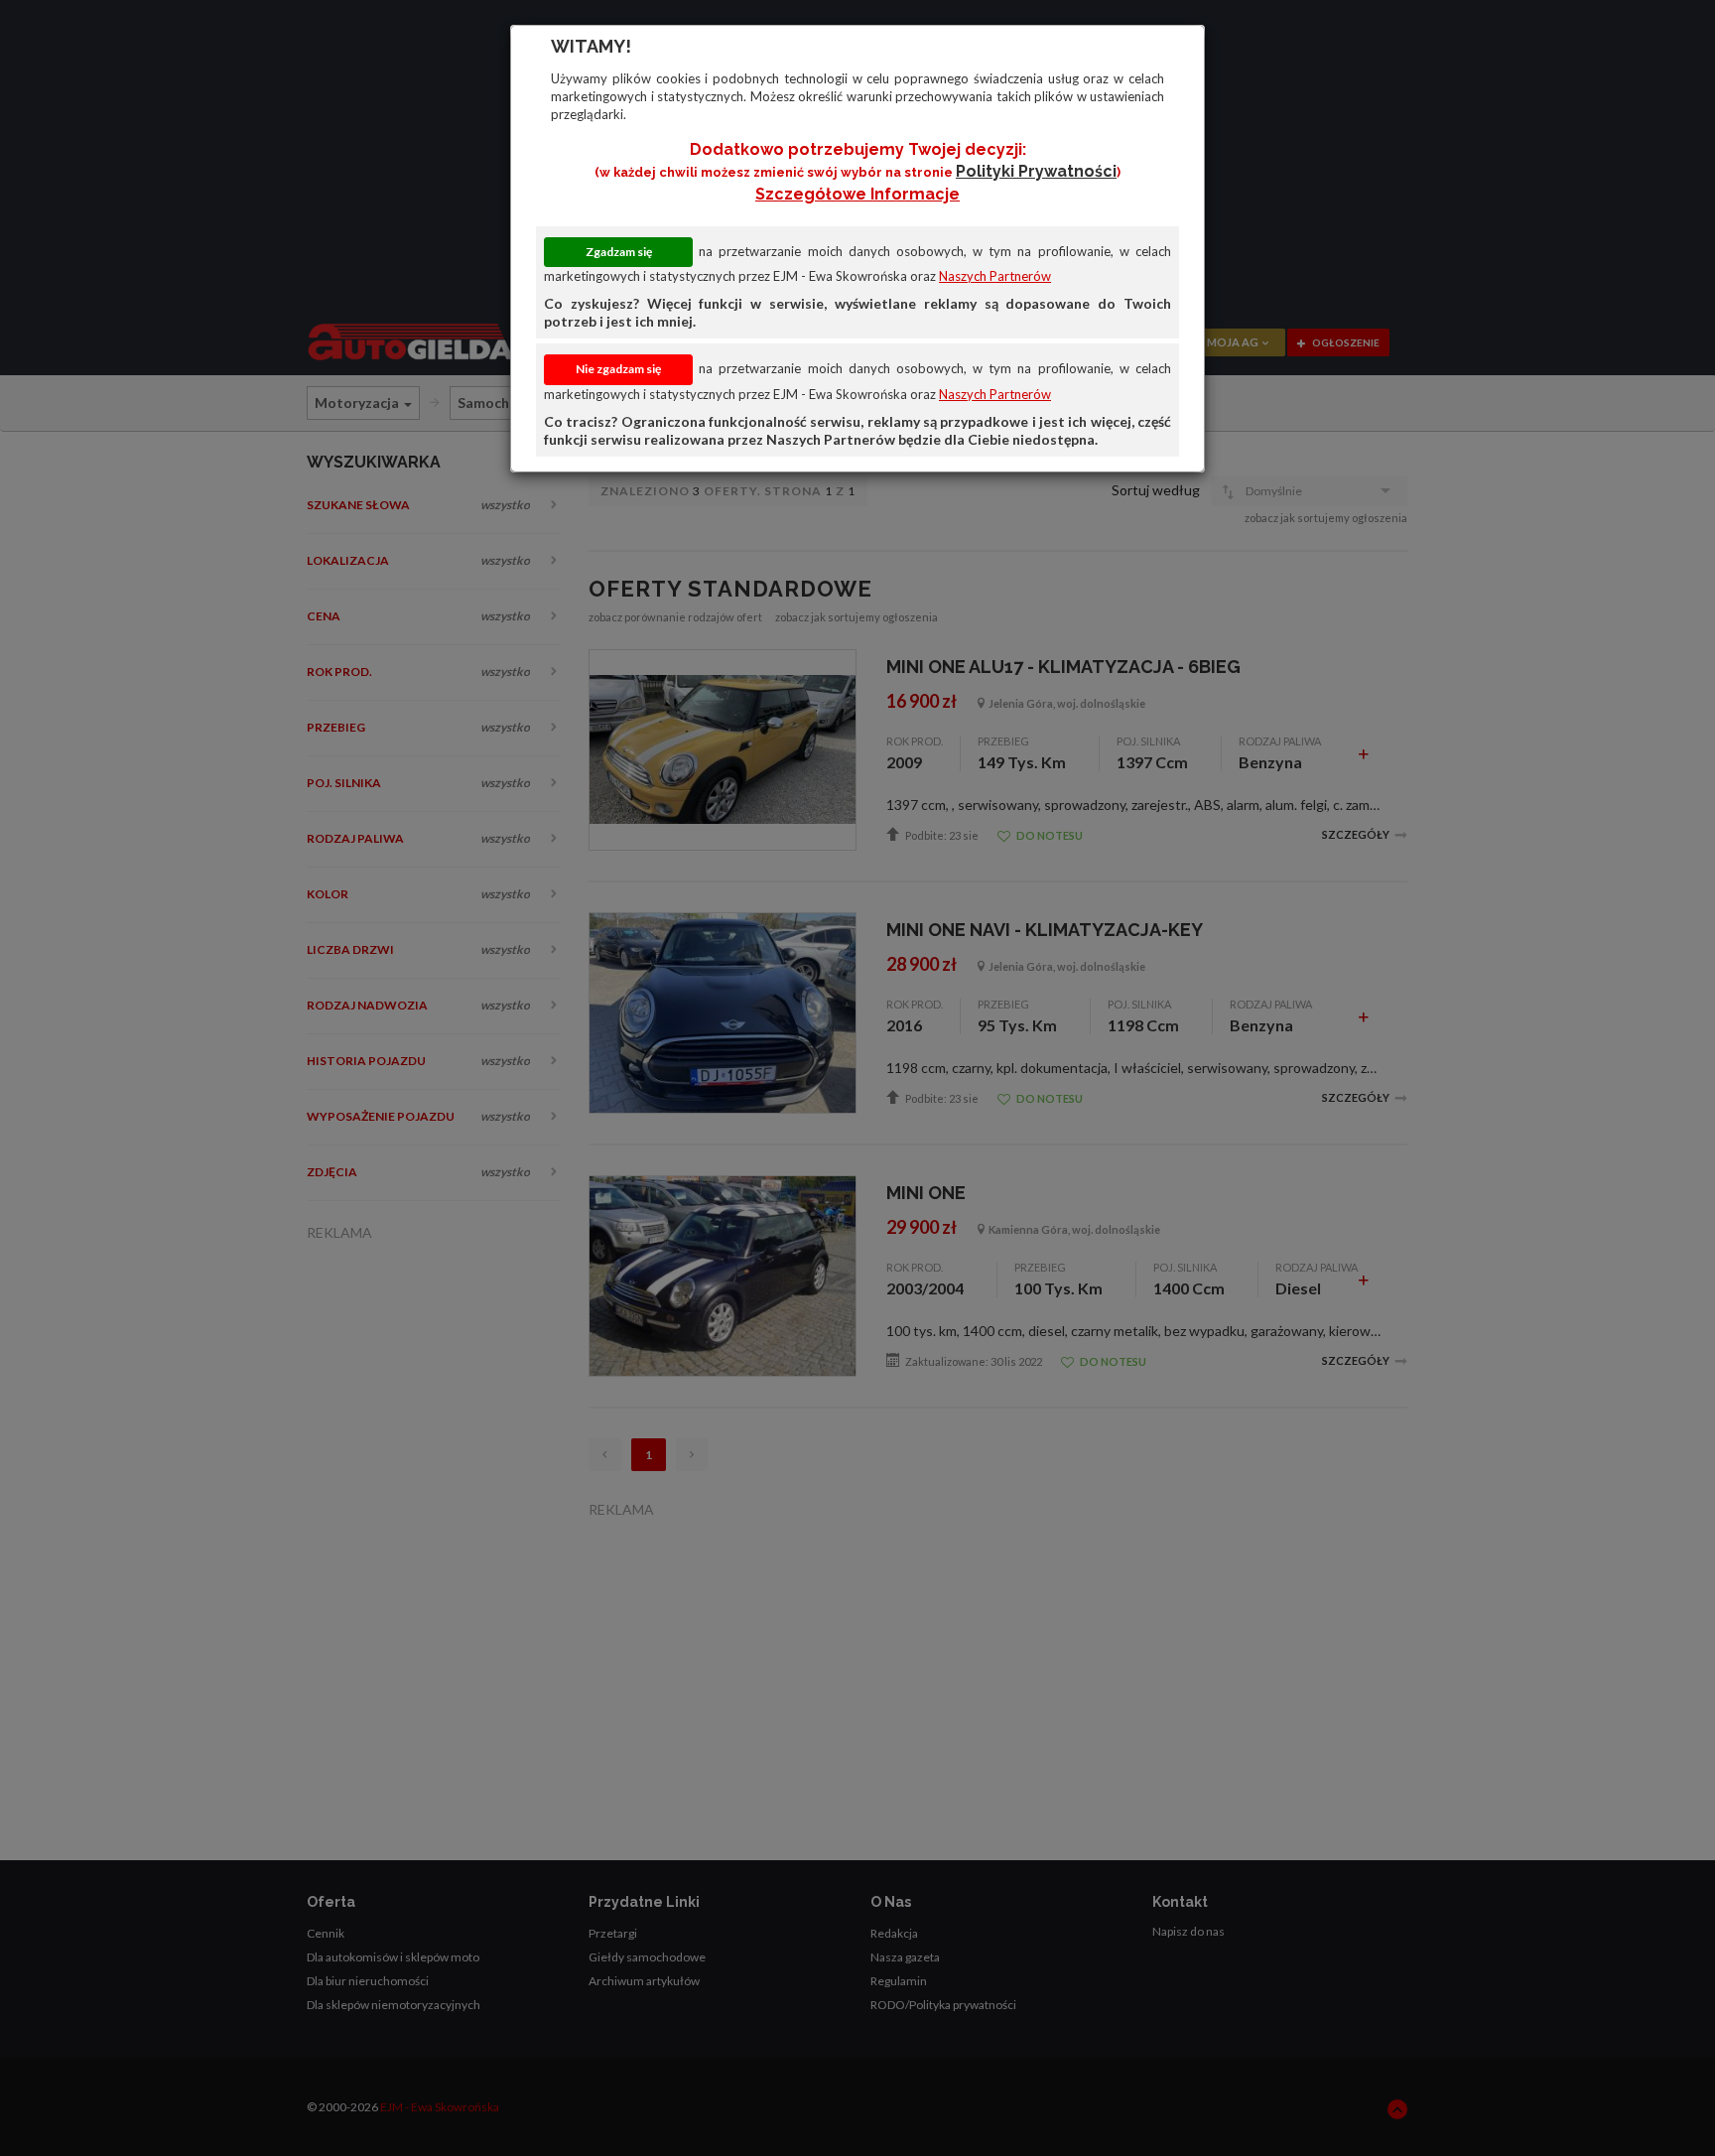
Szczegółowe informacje (857, 194)
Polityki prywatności (1036, 171)
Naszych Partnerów (995, 276)
